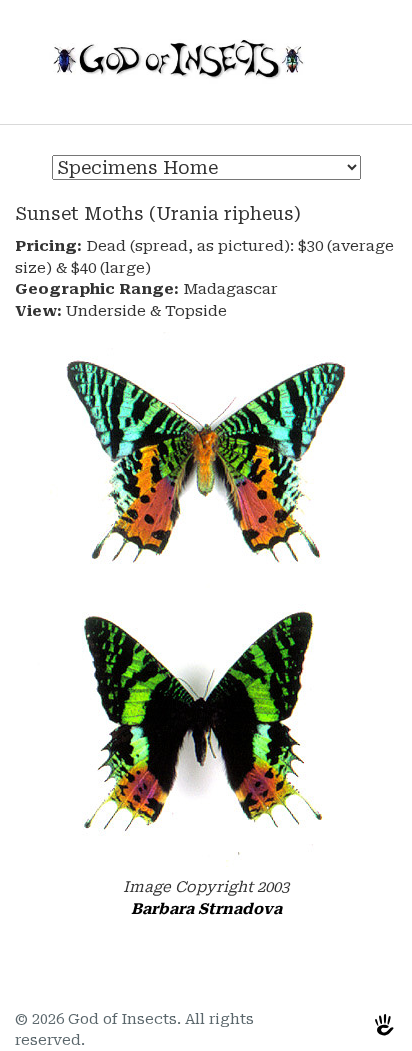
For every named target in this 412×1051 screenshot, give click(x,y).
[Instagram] (340, 1024)
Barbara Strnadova (206, 909)
